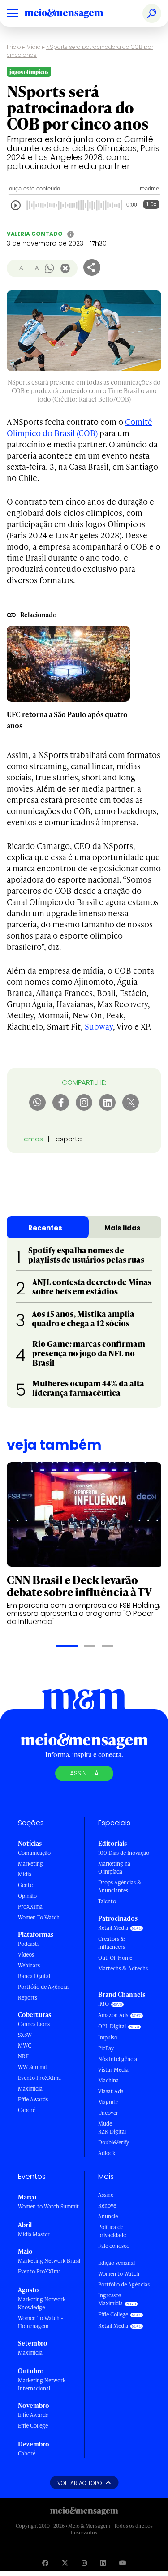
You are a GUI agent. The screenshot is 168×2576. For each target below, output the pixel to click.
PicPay (106, 2048)
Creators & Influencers (112, 1943)
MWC (25, 2046)
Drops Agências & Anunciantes (120, 1886)
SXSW (25, 2035)
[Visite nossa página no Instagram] (84, 2563)
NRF (23, 2056)
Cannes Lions (34, 2024)
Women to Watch (119, 2274)
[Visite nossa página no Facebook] (45, 2563)
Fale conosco (114, 2246)
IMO (103, 2004)
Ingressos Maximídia (110, 2299)
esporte (69, 1139)
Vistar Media (113, 2070)
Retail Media (113, 1928)
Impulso (108, 2037)
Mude (105, 2124)
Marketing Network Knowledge (42, 2303)
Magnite (108, 2102)
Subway (99, 1026)
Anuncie (108, 2216)
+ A (34, 268)
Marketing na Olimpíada (114, 1868)
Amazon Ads (113, 2015)
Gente (25, 1885)
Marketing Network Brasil (49, 2261)
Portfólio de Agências (44, 1987)
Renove (107, 2206)
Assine (106, 2195)
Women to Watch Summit (48, 2206)
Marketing (30, 1864)
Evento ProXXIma (39, 2078)
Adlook (107, 2153)
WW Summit (33, 2067)
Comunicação (34, 1853)
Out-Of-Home (115, 1958)
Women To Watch (39, 1917)
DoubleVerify (114, 2142)
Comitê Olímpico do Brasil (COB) (80, 427)
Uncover (108, 2113)
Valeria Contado (35, 234)
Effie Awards (33, 2099)
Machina (108, 2080)
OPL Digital (112, 2026)
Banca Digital (34, 1976)
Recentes (45, 1228)
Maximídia (30, 2089)
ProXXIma (30, 1907)
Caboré (27, 2110)
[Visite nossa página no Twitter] (65, 2563)
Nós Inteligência (118, 2059)
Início (14, 47)
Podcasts (29, 1944)
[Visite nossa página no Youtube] (123, 2563)
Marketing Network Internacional (42, 2384)
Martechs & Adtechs (123, 1968)
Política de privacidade (112, 2231)
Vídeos (26, 1955)
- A (19, 268)
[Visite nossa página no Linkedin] (103, 2563)
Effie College (33, 2426)
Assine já (84, 1773)
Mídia (34, 47)
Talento (107, 1901)
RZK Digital (112, 2132)
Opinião (27, 1896)
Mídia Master (34, 2234)
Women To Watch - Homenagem (41, 2322)
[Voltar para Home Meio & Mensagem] (74, 13)
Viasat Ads (111, 2091)
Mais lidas (123, 1228)
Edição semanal (116, 2263)
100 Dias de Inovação (124, 1853)
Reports (28, 1998)
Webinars (29, 1965)
